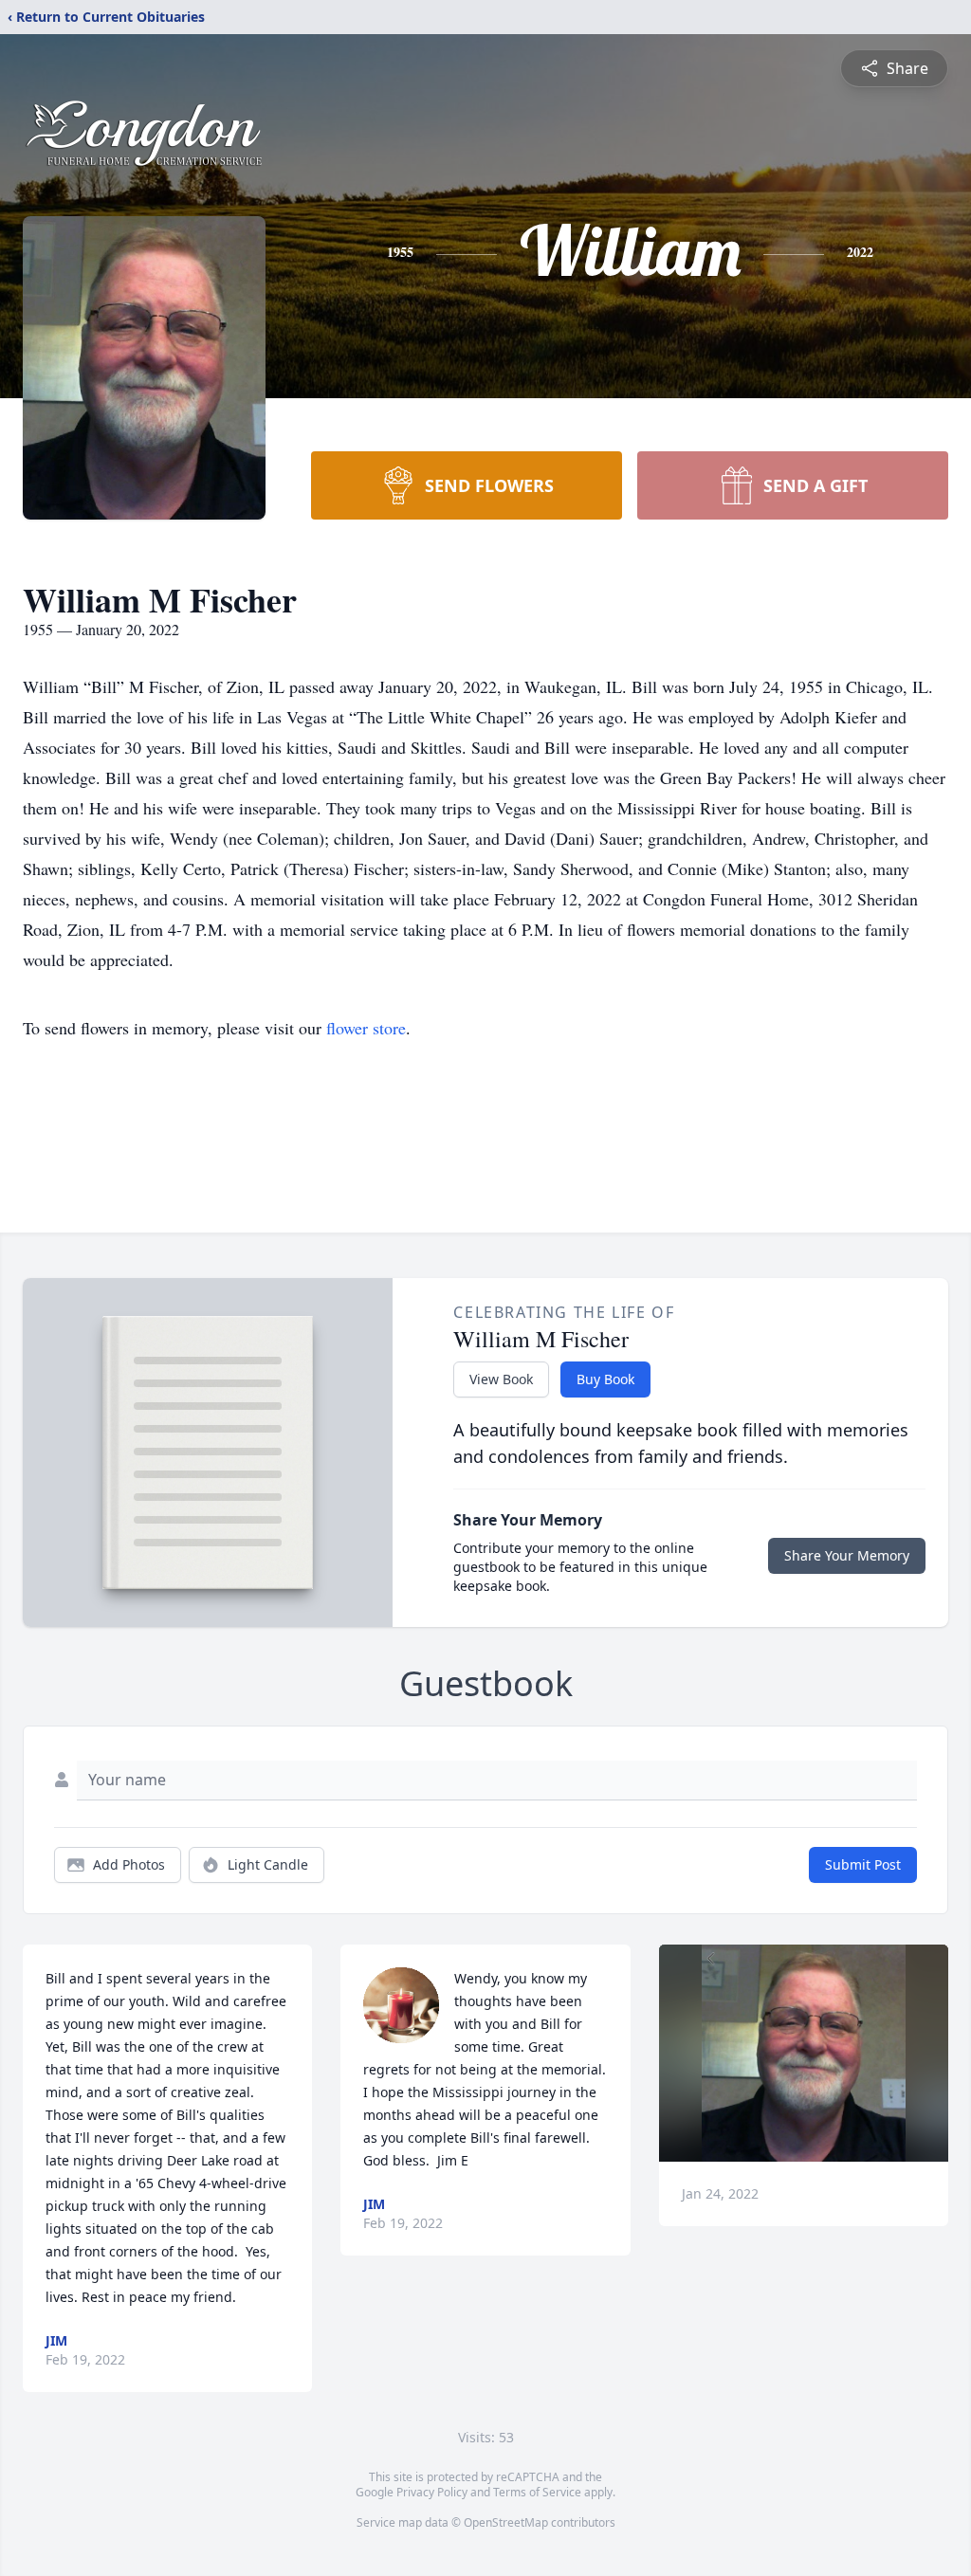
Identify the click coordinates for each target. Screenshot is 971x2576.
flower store (366, 1028)
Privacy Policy (432, 2492)
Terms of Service (537, 2492)
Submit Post (863, 1864)
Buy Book (605, 1379)
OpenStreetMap (506, 2522)
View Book (501, 1379)
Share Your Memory (847, 1555)
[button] (804, 2053)
